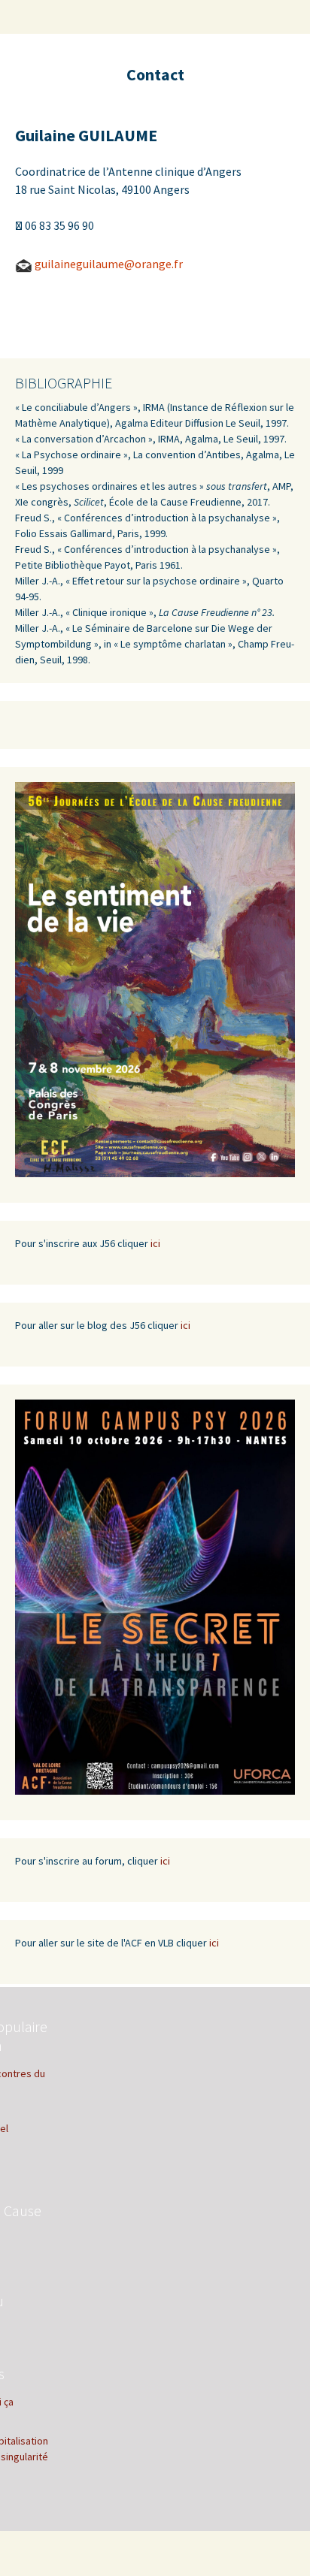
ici (155, 1243)
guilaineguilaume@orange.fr (110, 264)
